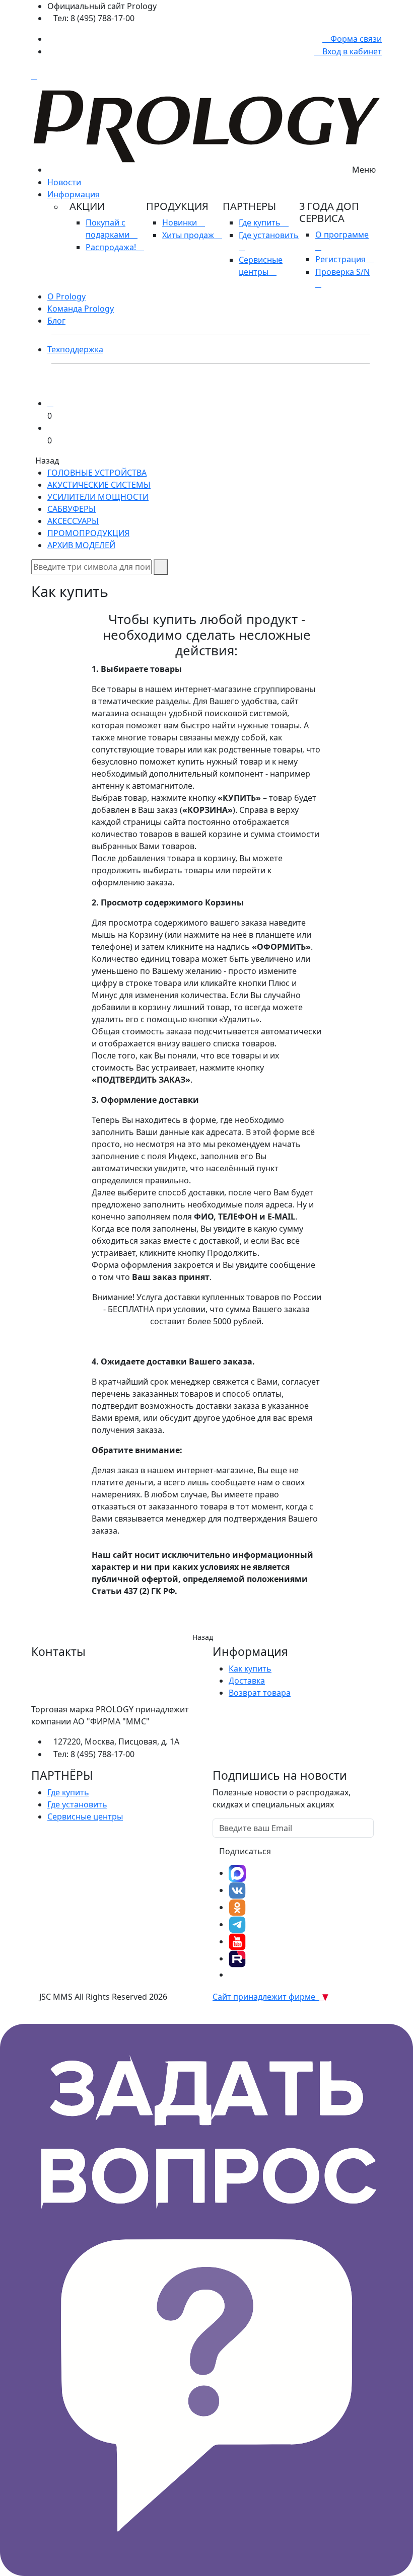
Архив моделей (81, 545)
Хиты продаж (189, 235)
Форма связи (355, 39)
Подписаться (245, 1851)
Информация (74, 194)
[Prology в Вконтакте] (237, 1890)
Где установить (77, 1804)
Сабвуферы (72, 509)
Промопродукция (88, 533)
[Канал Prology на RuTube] (237, 1958)
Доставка (247, 1681)
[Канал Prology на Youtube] (237, 1941)
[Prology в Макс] (237, 1873)
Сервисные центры (261, 266)
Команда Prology (81, 309)
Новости (64, 182)
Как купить (250, 1669)
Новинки (181, 222)
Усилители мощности (98, 497)
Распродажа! (112, 247)
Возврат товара (260, 1693)
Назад (203, 1637)
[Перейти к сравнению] (50, 403)
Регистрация (341, 259)
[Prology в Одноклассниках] (237, 1907)
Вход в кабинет (351, 51)
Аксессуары (73, 521)
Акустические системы (99, 485)
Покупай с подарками (109, 229)
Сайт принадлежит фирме (266, 1997)
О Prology (66, 296)
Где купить (261, 222)
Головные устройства (97, 473)
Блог (56, 321)
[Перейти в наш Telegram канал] (237, 1924)
